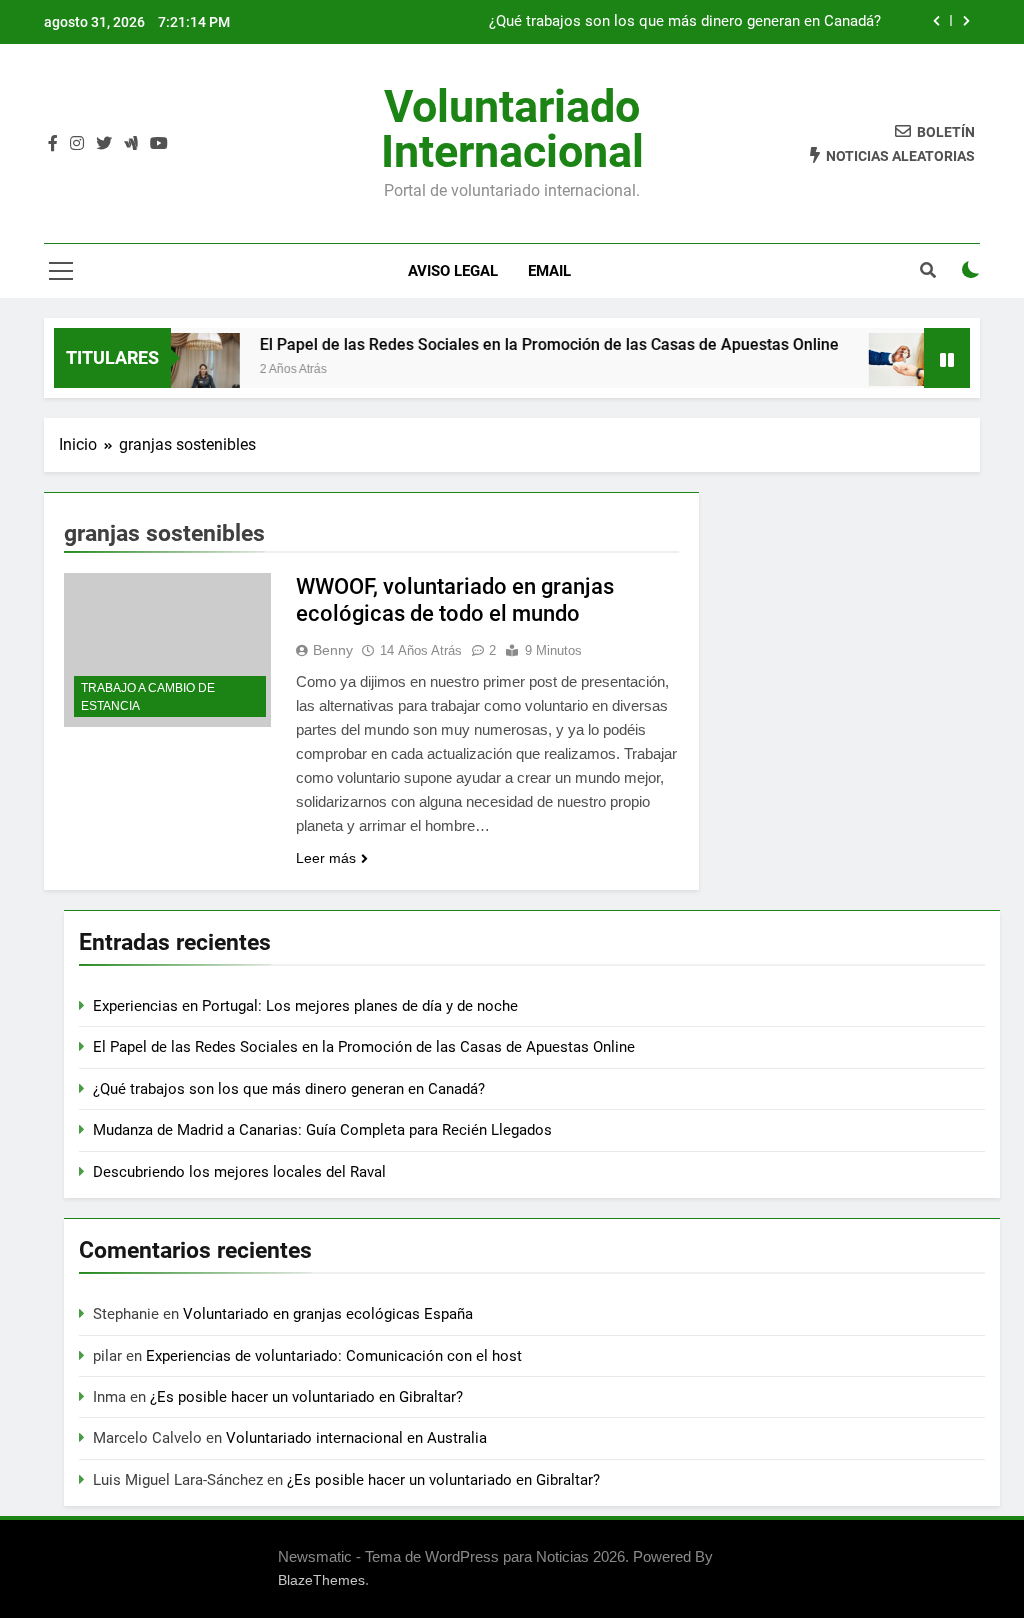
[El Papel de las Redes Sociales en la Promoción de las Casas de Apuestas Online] (183, 370)
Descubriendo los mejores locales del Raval (239, 1172)
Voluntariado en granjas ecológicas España (328, 1314)
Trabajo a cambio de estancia (148, 697)
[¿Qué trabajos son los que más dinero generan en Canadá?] (887, 359)
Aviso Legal (453, 271)
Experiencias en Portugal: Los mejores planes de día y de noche (307, 1006)
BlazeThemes (321, 1580)
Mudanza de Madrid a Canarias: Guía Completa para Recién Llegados (322, 1130)
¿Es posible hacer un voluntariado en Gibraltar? (306, 1397)
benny (333, 650)
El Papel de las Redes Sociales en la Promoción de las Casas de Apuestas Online (530, 344)
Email (549, 271)
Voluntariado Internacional (512, 129)
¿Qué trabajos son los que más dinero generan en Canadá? (685, 22)
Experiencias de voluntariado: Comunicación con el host (334, 1356)
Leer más (326, 858)
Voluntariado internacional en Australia (356, 1438)
